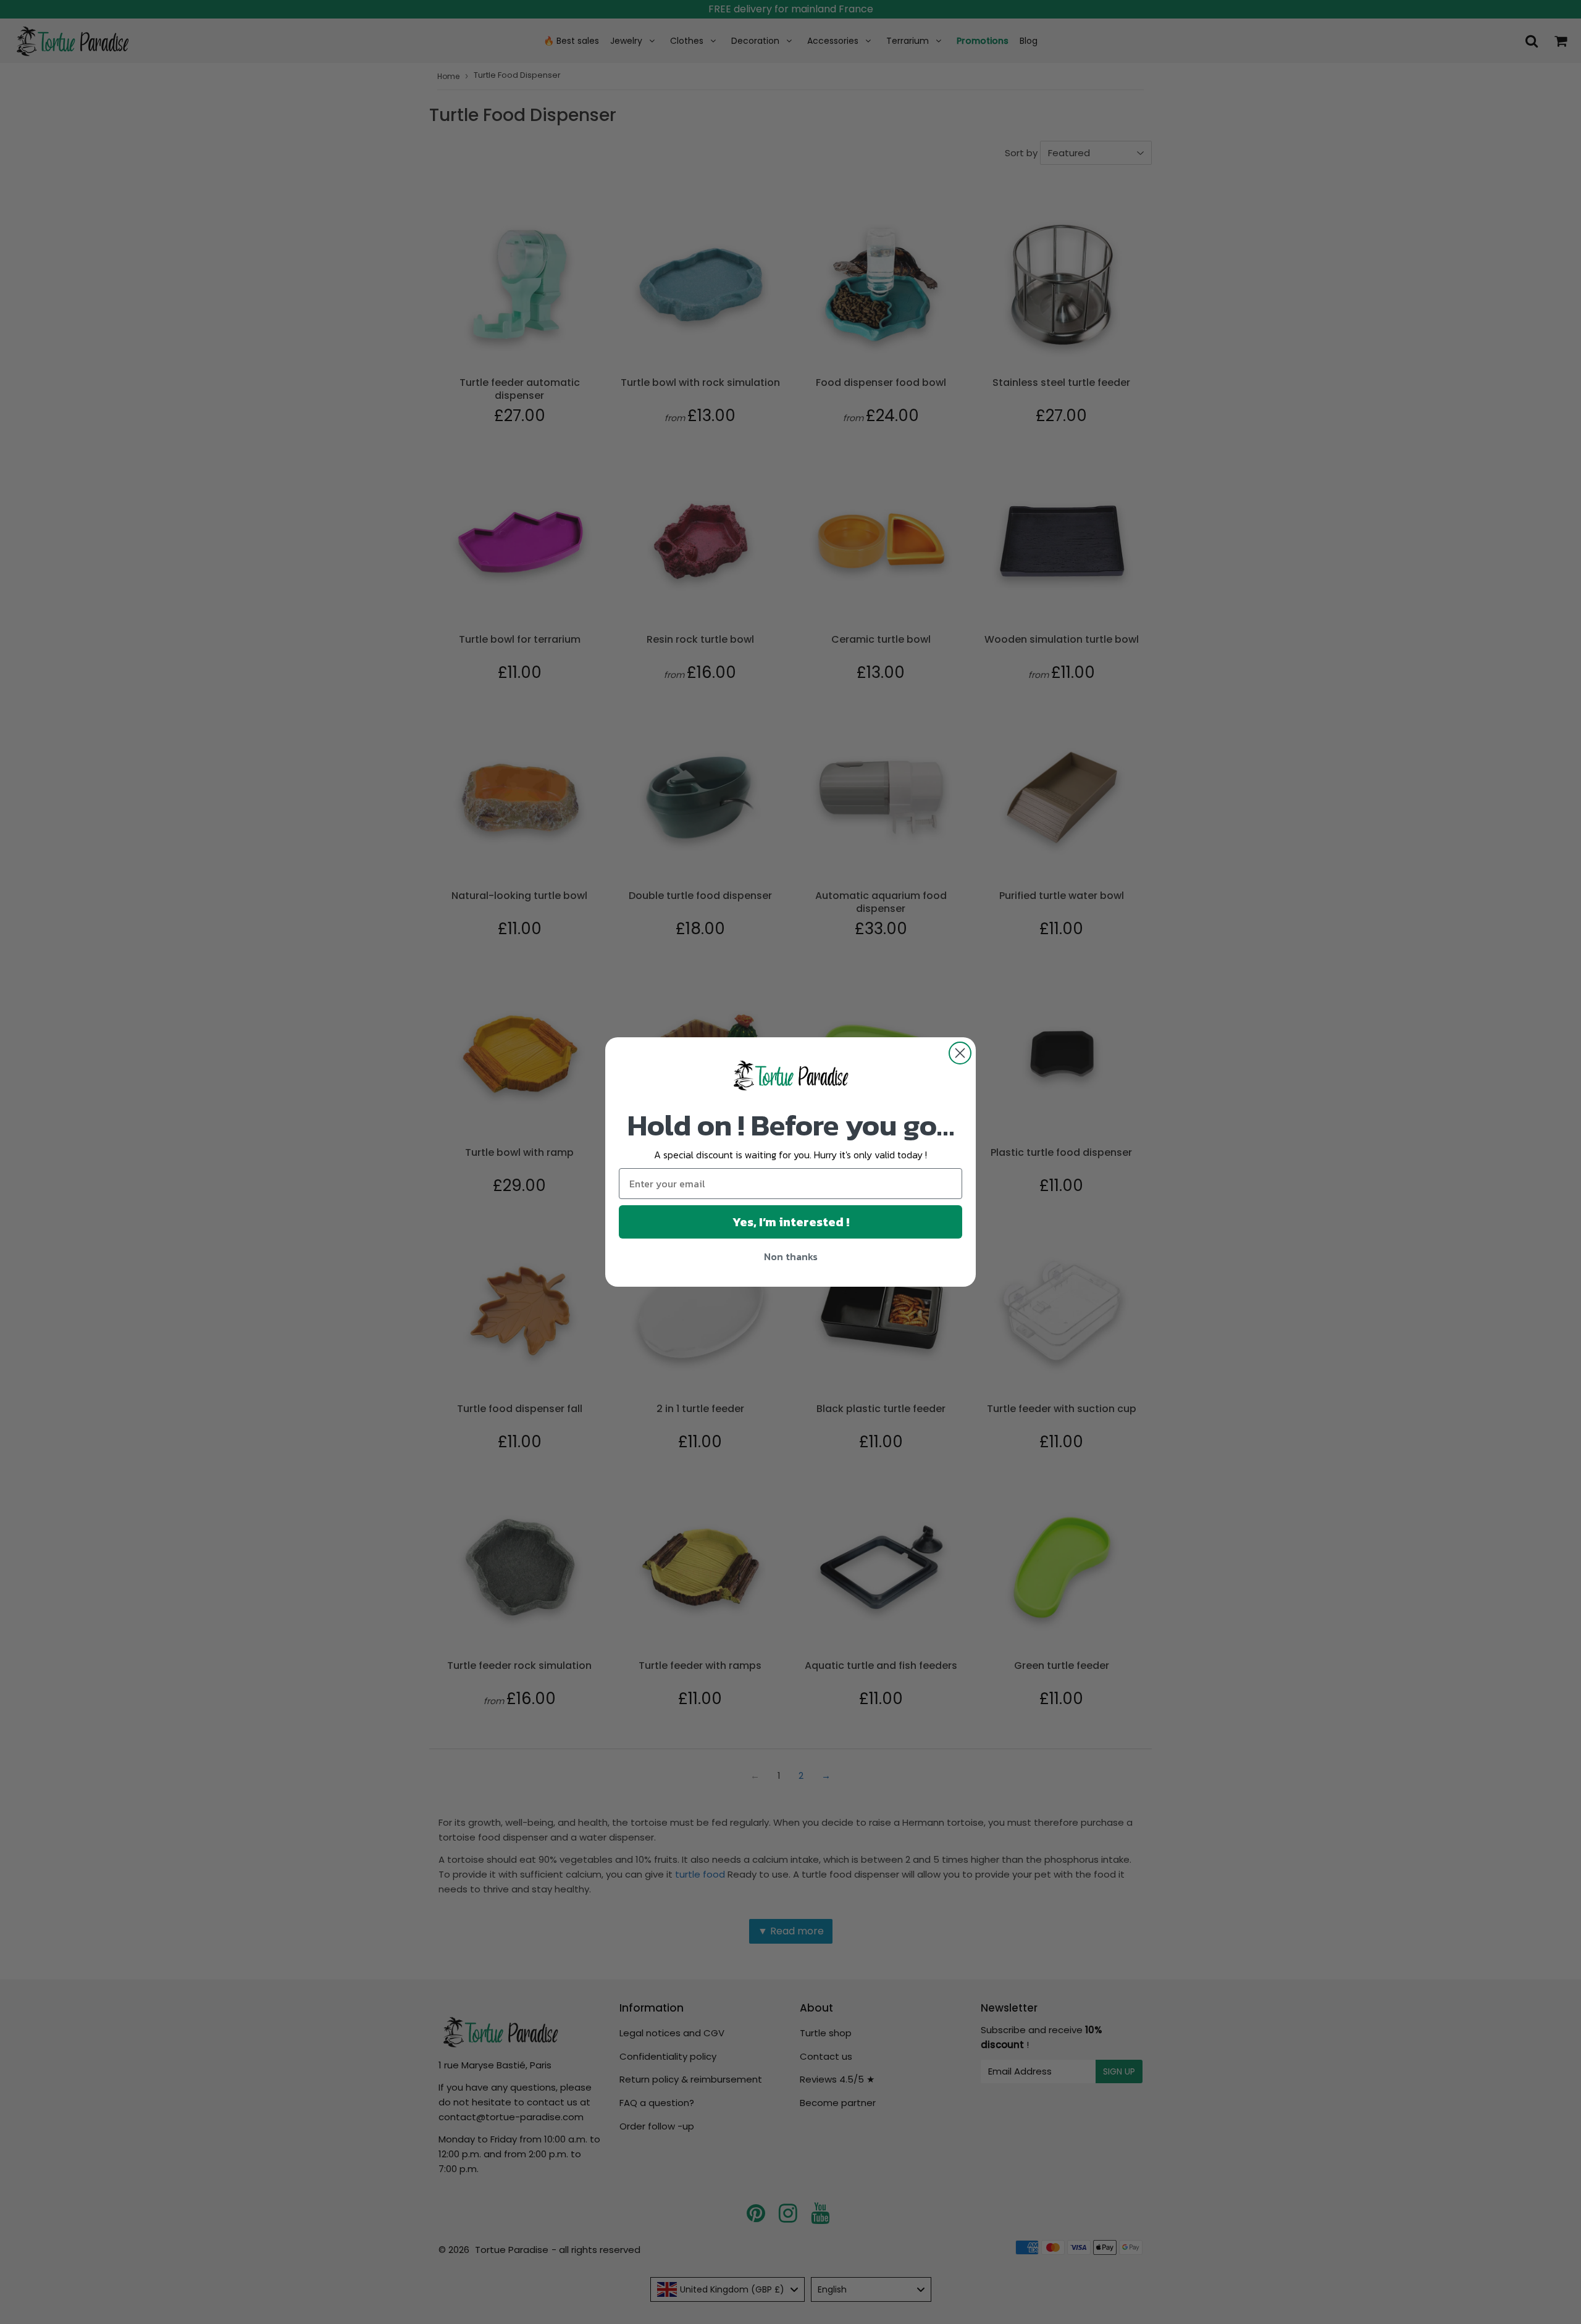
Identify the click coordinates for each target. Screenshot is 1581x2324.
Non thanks (791, 1256)
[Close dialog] (960, 1053)
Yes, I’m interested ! (791, 1222)
